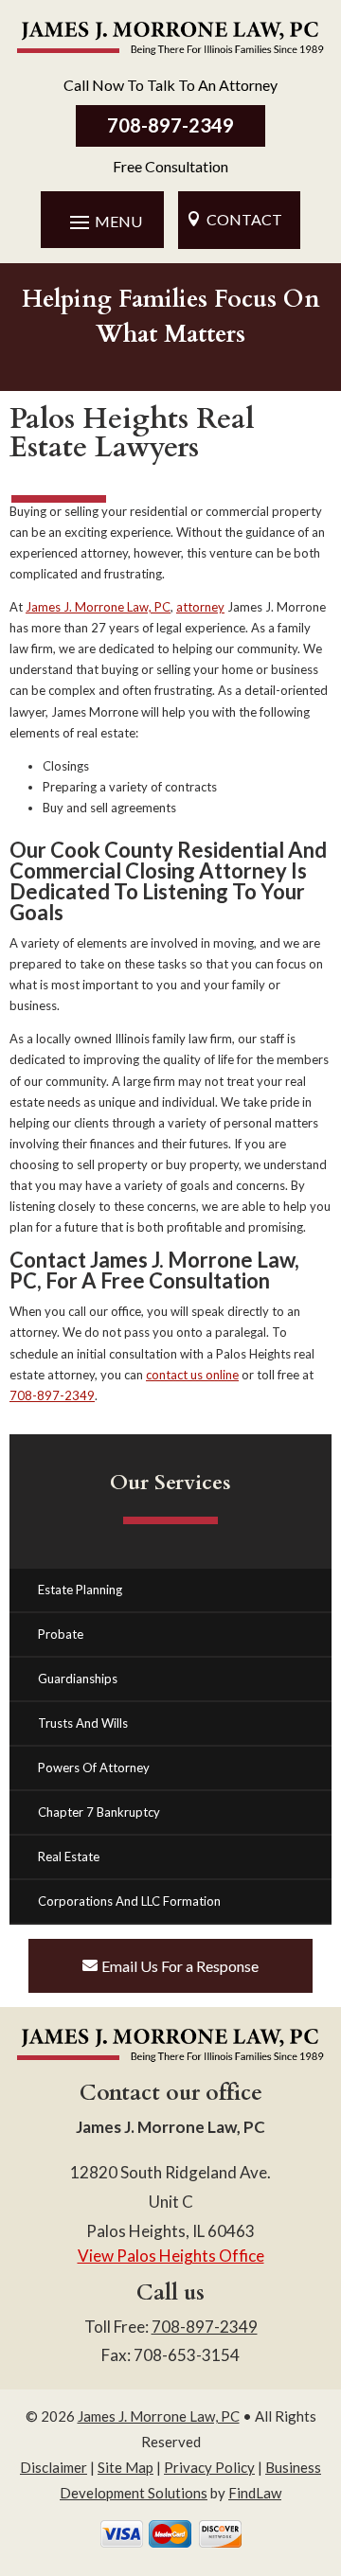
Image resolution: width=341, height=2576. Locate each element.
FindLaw (255, 2493)
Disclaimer (54, 2467)
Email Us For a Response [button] (180, 1966)
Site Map (126, 2467)
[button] (103, 222)
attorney (200, 607)
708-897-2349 (170, 125)
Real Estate (69, 1856)
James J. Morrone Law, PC (159, 2416)
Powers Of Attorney (94, 1768)
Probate (61, 1634)
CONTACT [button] (244, 219)
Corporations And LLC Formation (129, 1901)
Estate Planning (80, 1590)
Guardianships (78, 1679)
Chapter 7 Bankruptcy (99, 1812)
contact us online (192, 1375)
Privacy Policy (209, 2467)
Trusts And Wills (83, 1723)
